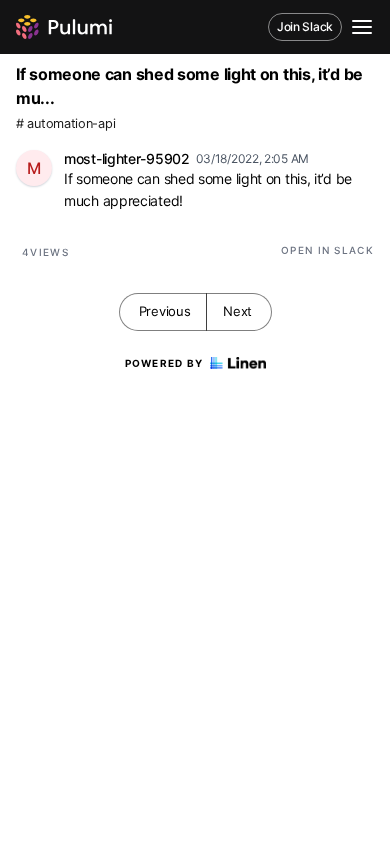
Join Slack (305, 26)
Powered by (164, 363)
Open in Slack (327, 250)
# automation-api (65, 123)
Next (237, 311)
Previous (165, 311)
